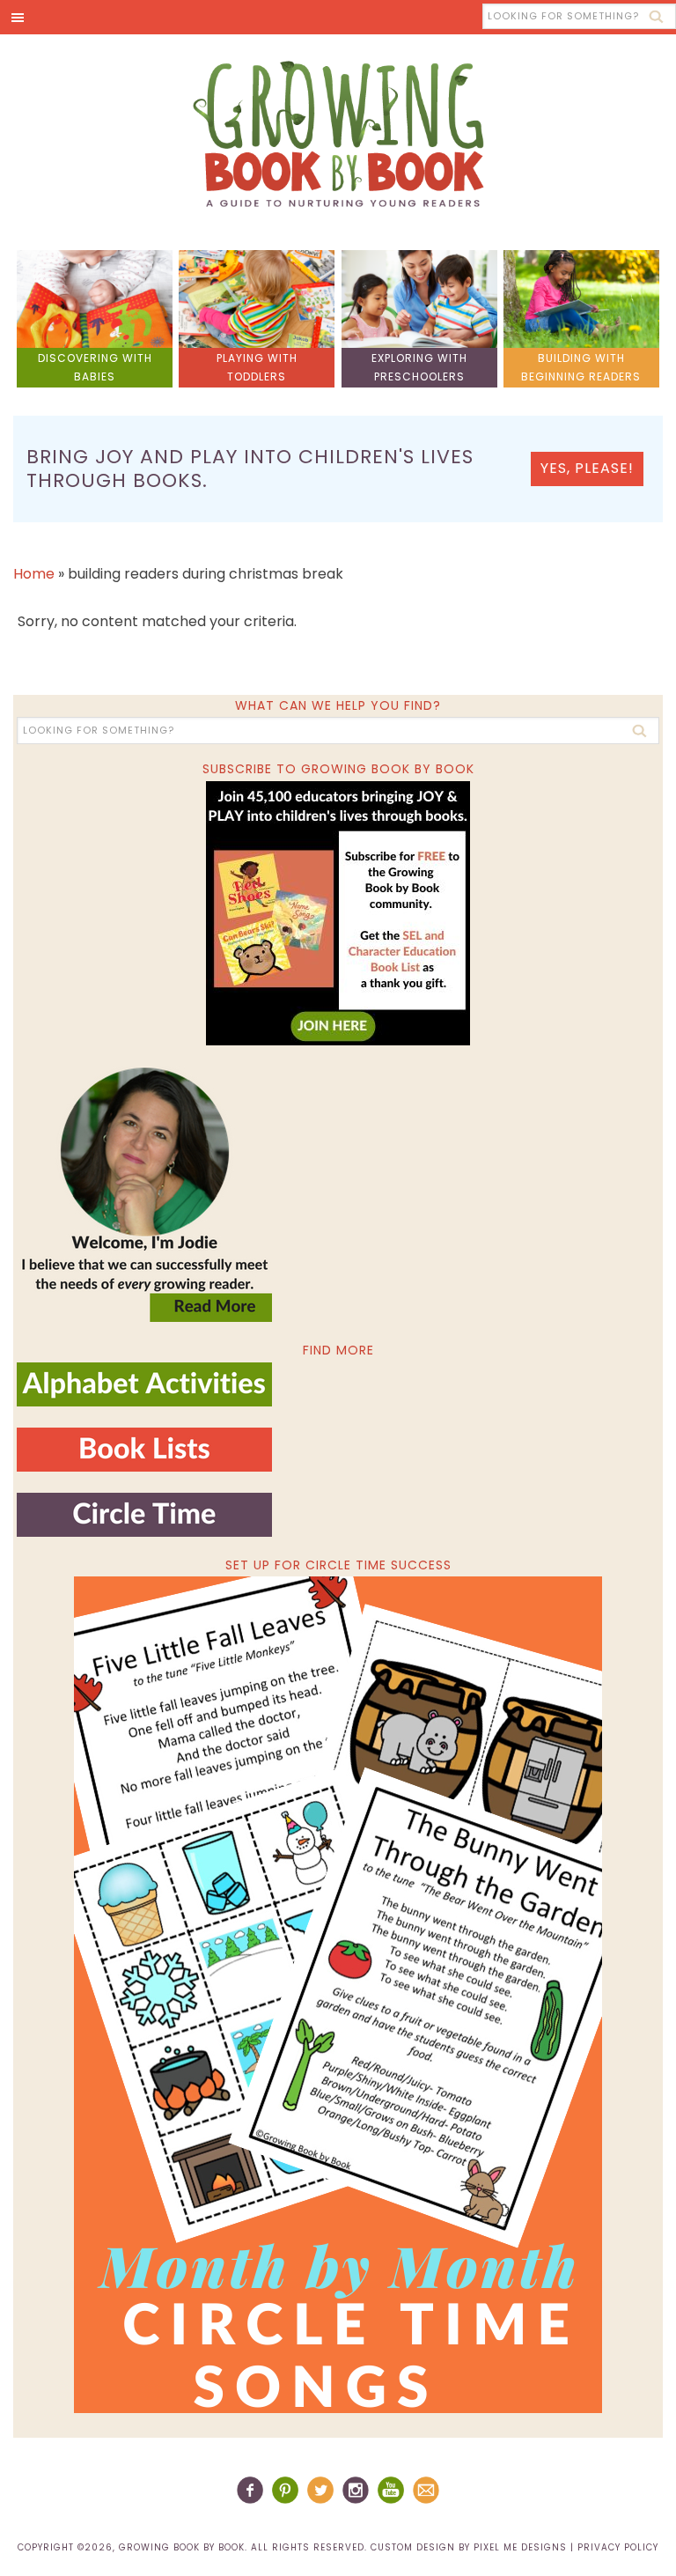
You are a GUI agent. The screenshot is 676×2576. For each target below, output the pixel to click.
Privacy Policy (618, 2547)
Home (34, 574)
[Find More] (144, 1399)
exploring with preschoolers (419, 367)
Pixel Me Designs (520, 2547)
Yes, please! (587, 468)
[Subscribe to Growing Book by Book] (338, 913)
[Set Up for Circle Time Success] (338, 1995)
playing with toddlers (257, 367)
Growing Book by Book (338, 134)
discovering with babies (95, 367)
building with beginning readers (581, 367)
